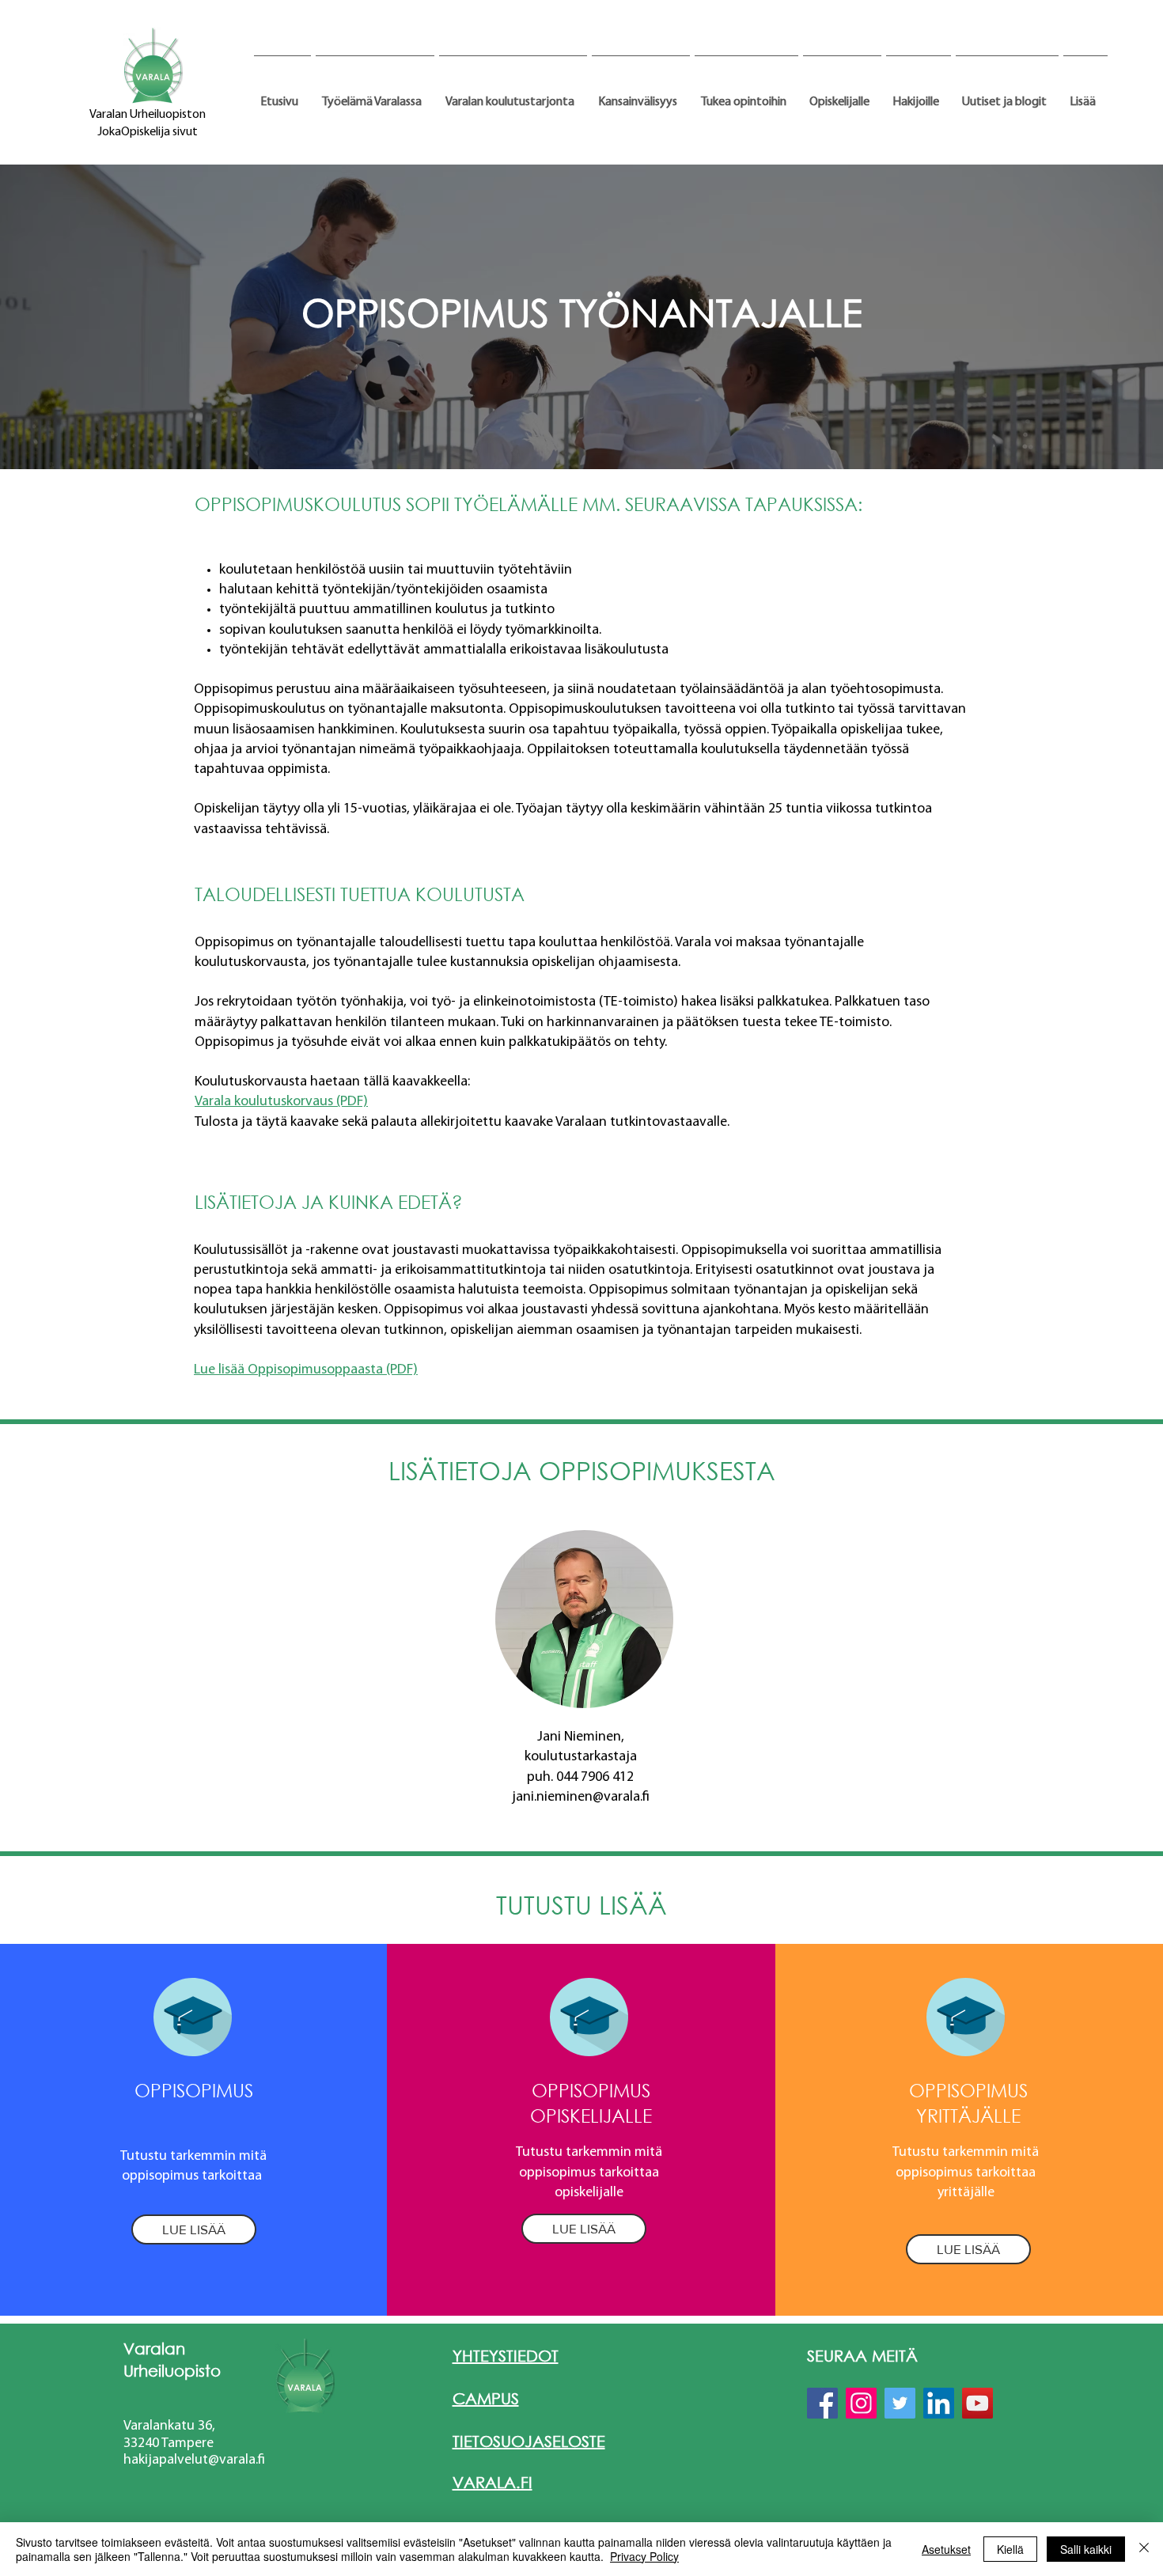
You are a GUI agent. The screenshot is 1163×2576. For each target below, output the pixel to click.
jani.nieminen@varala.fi (581, 1798)
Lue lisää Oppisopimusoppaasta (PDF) (306, 1370)
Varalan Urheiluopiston (148, 115)
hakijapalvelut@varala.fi (194, 2460)
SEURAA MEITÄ (862, 2356)
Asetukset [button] (946, 2549)
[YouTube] (977, 2403)
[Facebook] (822, 2403)
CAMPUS (486, 2398)
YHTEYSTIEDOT (506, 2356)
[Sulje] (1144, 2549)
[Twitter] (900, 2403)
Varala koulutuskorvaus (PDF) (281, 1102)
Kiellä (1010, 2549)
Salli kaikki (1086, 2549)
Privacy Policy (644, 2556)
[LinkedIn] (939, 2403)
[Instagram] (861, 2403)
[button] (375, 95)
